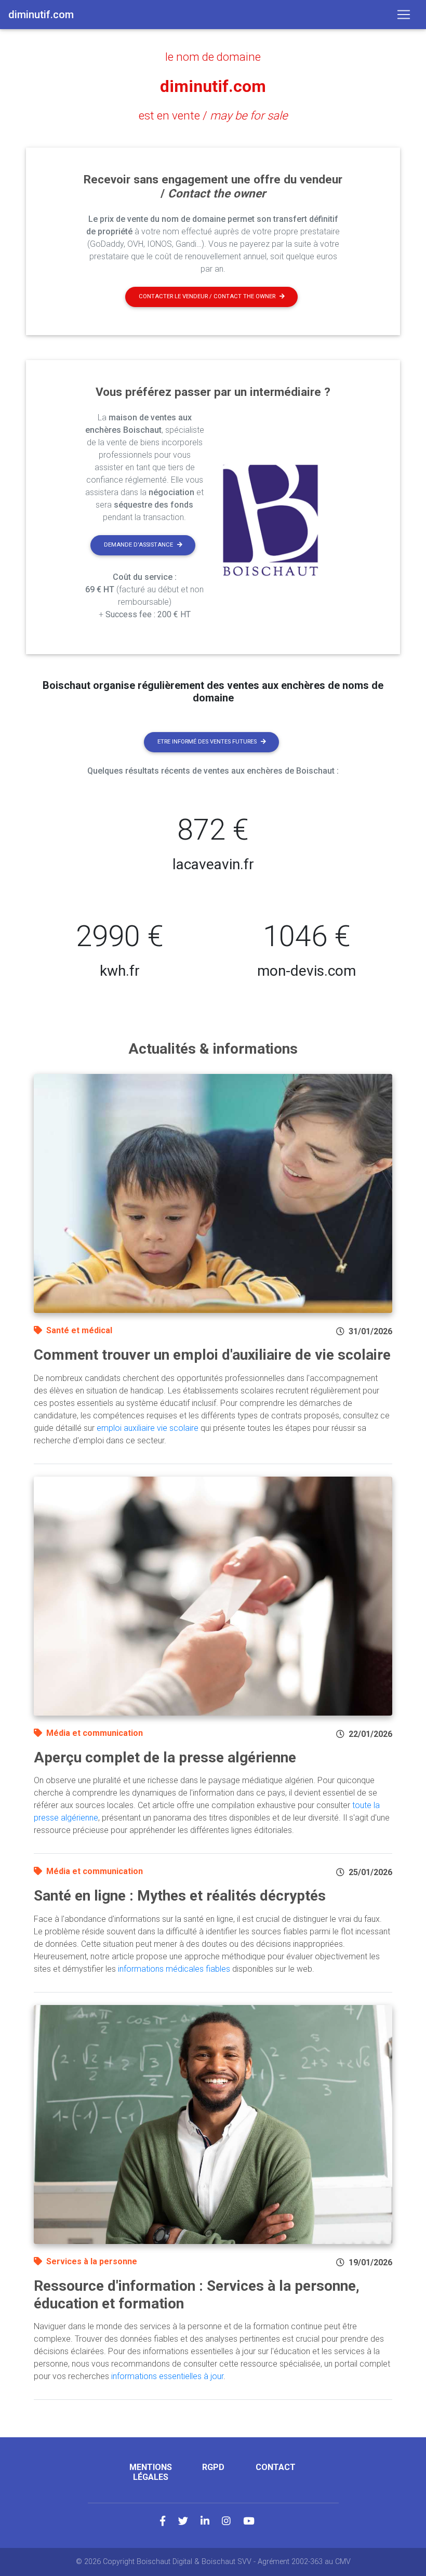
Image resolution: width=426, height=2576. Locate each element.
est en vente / (213, 115)
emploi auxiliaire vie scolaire (148, 1428)
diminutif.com (213, 86)
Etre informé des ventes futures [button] (207, 742)
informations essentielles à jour (167, 2376)
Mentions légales (151, 2472)
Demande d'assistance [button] (138, 545)
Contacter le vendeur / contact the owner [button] (207, 296)
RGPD (213, 2467)
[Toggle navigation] (404, 15)
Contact (276, 2467)
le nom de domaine (213, 57)
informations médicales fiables (174, 1969)
